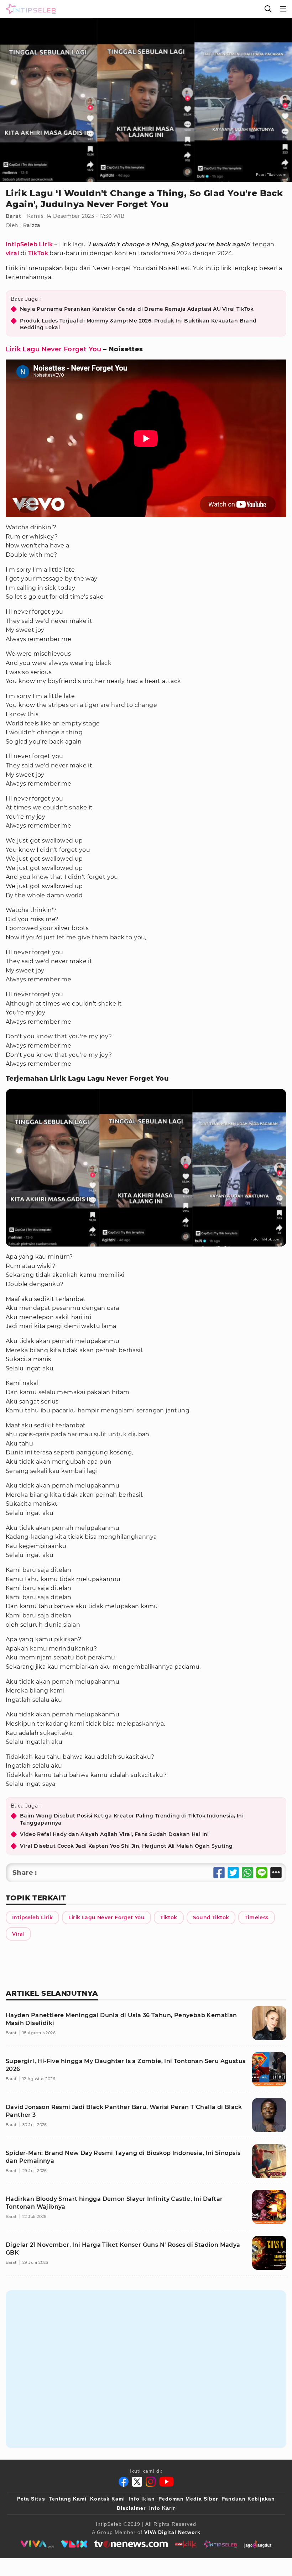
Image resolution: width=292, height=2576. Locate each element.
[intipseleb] (220, 2544)
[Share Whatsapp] (247, 1873)
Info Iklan (142, 2499)
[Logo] (29, 9)
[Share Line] (262, 1873)
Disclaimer (131, 2508)
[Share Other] (276, 1873)
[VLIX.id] (74, 2544)
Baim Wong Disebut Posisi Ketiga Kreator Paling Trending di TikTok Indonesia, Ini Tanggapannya (132, 1819)
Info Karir (162, 2508)
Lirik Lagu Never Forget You (54, 349)
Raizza (32, 225)
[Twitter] (137, 2482)
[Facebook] (124, 2482)
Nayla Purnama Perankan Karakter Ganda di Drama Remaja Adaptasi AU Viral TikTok (137, 309)
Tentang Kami (68, 2499)
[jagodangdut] (258, 2544)
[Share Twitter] (233, 1873)
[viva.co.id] (37, 2544)
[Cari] (268, 9)
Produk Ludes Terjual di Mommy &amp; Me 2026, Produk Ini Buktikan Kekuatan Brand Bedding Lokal (138, 324)
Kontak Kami (108, 2499)
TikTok (38, 253)
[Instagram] (151, 2482)
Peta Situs (31, 2499)
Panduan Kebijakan (248, 2499)
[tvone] (131, 2544)
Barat (13, 216)
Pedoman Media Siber (188, 2499)
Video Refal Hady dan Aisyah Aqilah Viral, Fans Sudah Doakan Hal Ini (114, 1834)
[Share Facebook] (219, 1873)
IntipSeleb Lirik (29, 244)
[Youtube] (166, 2482)
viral (12, 253)
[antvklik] (186, 2544)
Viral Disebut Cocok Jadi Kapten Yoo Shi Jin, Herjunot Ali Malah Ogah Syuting (126, 1846)
